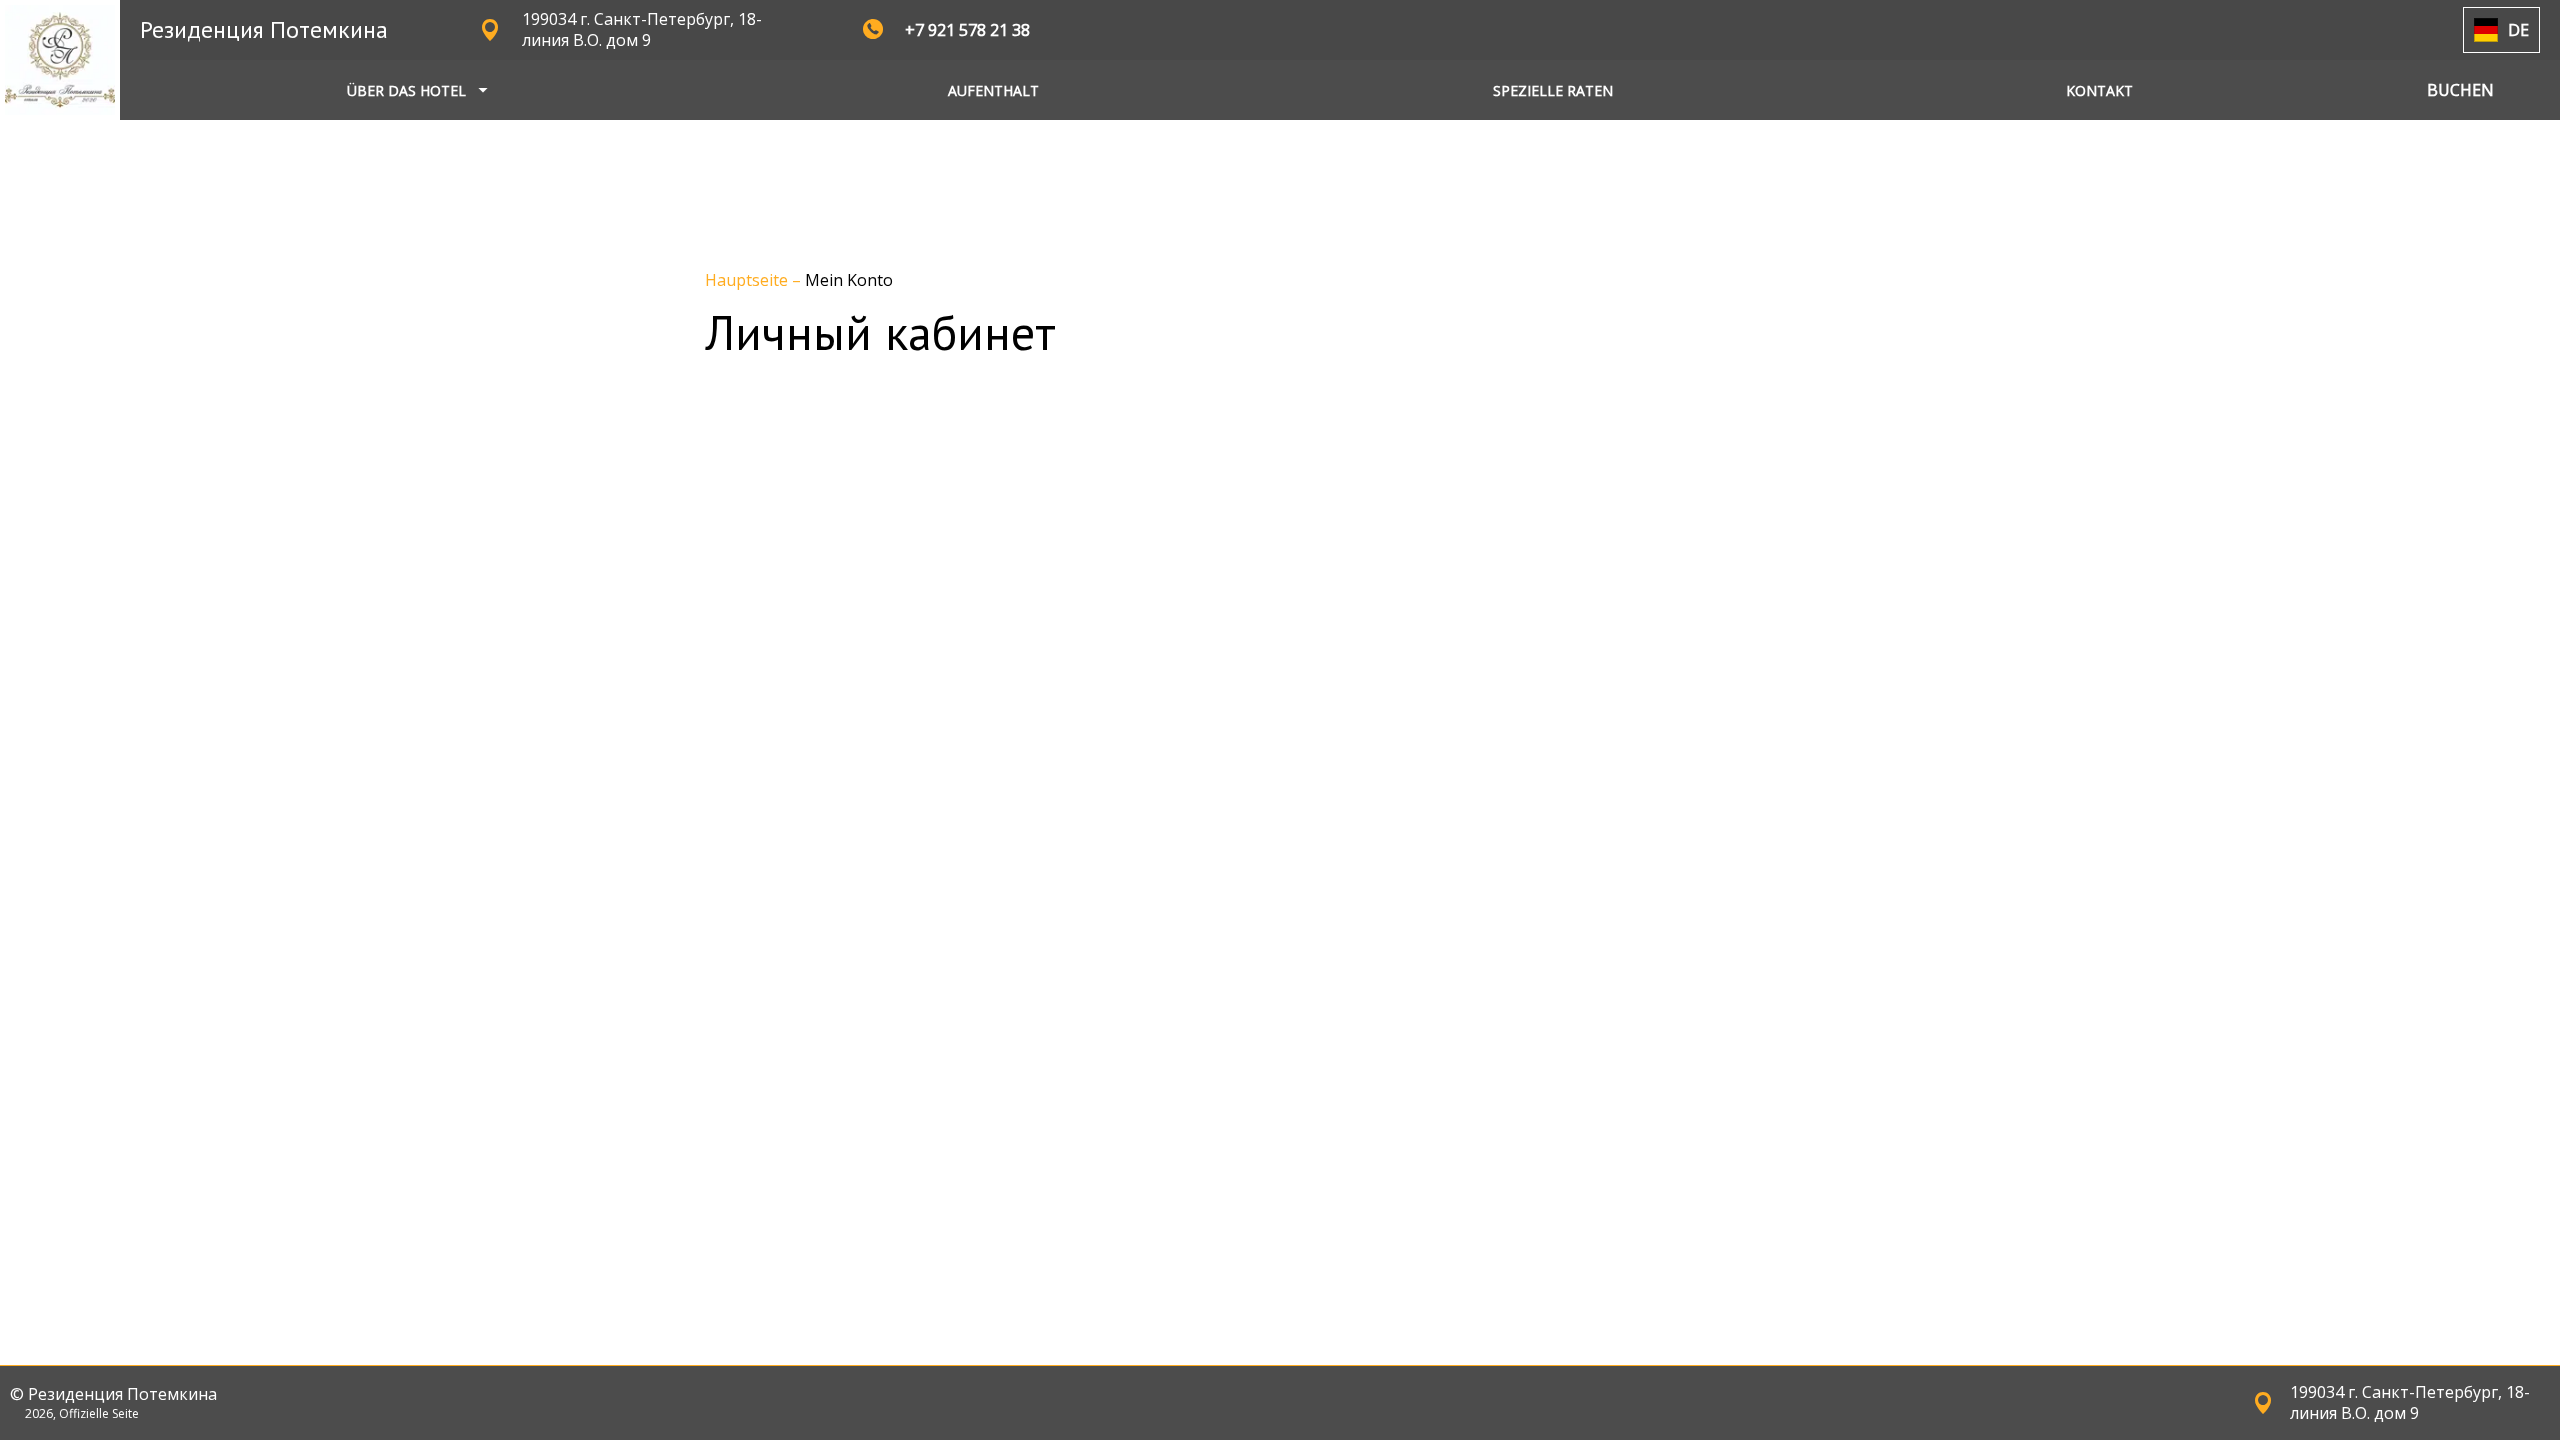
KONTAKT (2099, 90)
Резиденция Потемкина (264, 29)
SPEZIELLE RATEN (1553, 90)
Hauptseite (748, 280)
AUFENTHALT (993, 90)
